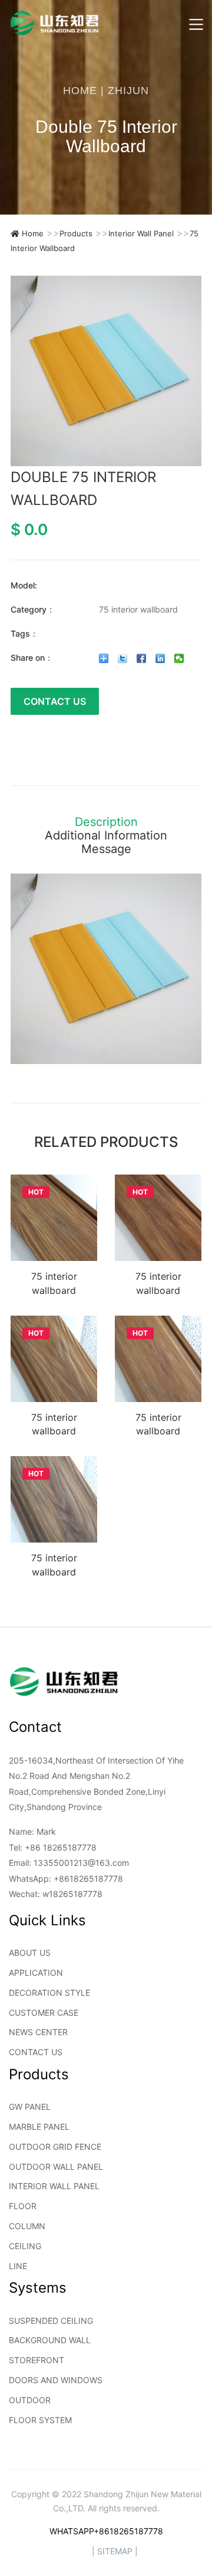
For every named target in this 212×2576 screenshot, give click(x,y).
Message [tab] (106, 849)
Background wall (50, 2340)
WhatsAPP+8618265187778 (106, 2531)
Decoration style (49, 1993)
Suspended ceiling (51, 2321)
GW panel (30, 2107)
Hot (36, 1192)
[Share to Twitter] (123, 658)
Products (76, 233)
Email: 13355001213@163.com (69, 1863)
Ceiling (25, 2246)
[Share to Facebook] (142, 658)
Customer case (44, 2013)
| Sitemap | (115, 2551)
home (33, 233)
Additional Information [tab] (106, 836)
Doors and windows (56, 2380)
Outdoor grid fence (55, 2147)
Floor (23, 2206)
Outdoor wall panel (56, 2167)
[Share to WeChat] (179, 658)
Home (80, 91)
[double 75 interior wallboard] (106, 371)
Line (18, 2266)
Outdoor (30, 2400)
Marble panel (39, 2127)
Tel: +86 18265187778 (53, 1847)
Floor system (40, 2420)
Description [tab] (106, 822)
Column (27, 2226)
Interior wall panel (141, 233)
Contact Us (55, 701)
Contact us (36, 2052)
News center (38, 2032)
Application (36, 1973)
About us (30, 1953)
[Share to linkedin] (160, 658)
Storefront (37, 2360)
